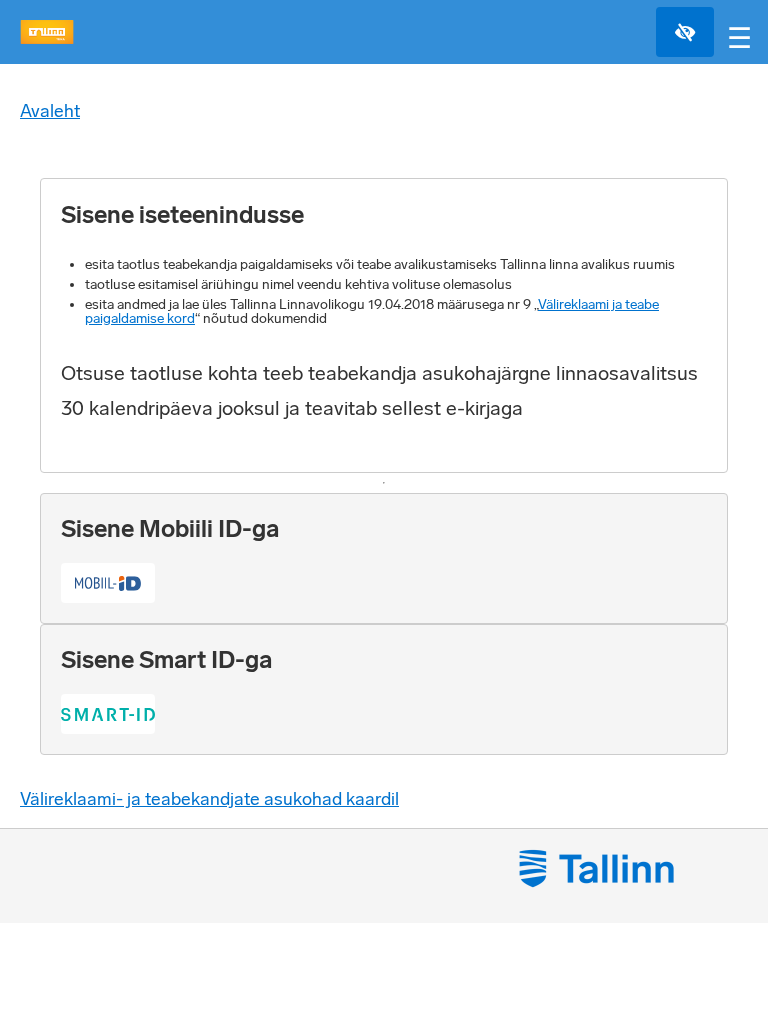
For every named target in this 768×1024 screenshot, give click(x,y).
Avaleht (50, 111)
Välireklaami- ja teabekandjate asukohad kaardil (209, 799)
